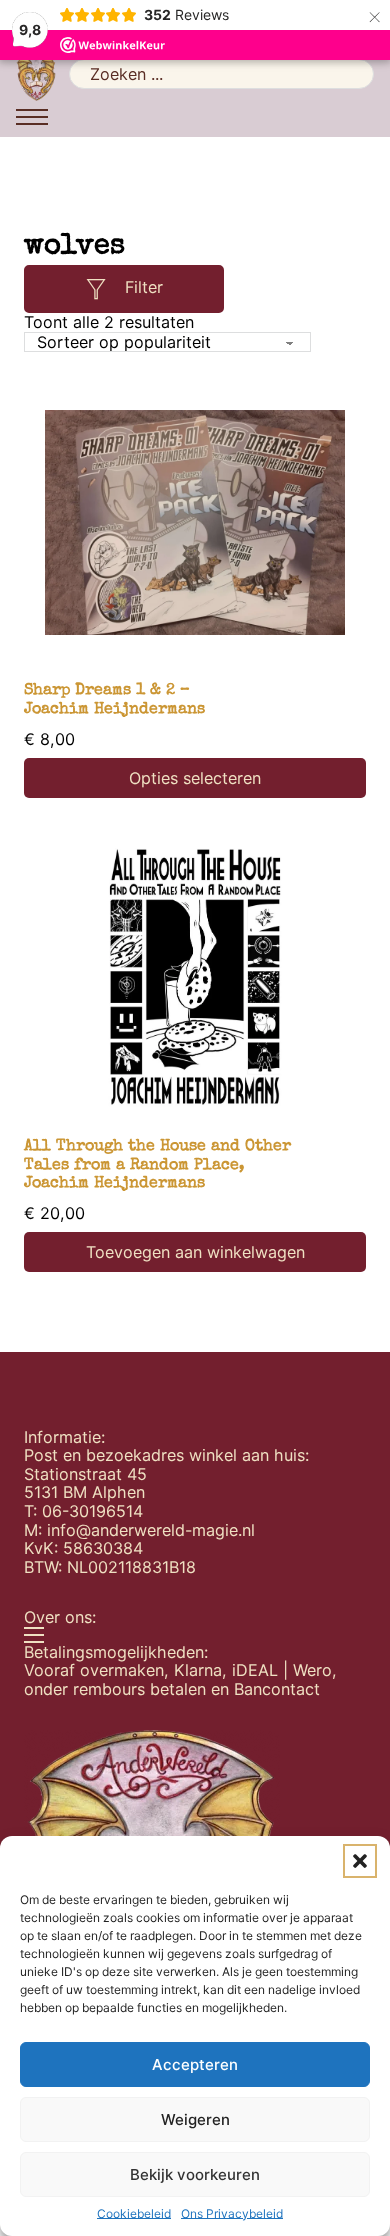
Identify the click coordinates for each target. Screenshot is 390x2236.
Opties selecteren (195, 778)
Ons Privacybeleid (232, 2214)
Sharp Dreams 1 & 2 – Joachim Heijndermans (114, 700)
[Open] (96, 289)
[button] (360, 1861)
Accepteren (195, 2064)
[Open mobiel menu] (32, 117)
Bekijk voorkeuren (195, 2174)
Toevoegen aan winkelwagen (195, 1252)
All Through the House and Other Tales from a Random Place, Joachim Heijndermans (157, 1165)
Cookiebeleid (134, 2214)
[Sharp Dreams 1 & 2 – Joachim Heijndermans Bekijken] (195, 522)
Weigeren (195, 2119)
